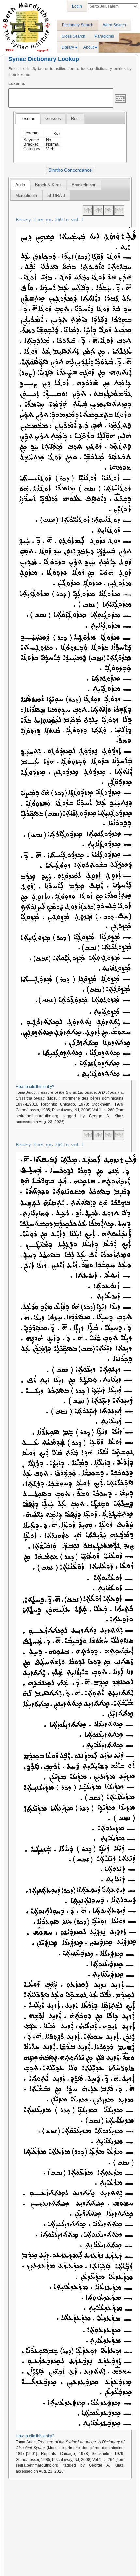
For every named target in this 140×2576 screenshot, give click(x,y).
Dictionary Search (78, 25)
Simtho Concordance (70, 170)
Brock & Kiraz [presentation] (48, 185)
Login (77, 6)
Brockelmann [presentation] (84, 185)
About (89, 47)
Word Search (114, 25)
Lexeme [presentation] (28, 119)
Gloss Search (73, 36)
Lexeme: (17, 84)
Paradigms (104, 36)
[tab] (28, 119)
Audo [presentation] (20, 185)
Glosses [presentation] (53, 119)
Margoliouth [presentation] (26, 196)
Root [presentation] (75, 119)
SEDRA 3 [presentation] (56, 196)
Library (68, 47)
